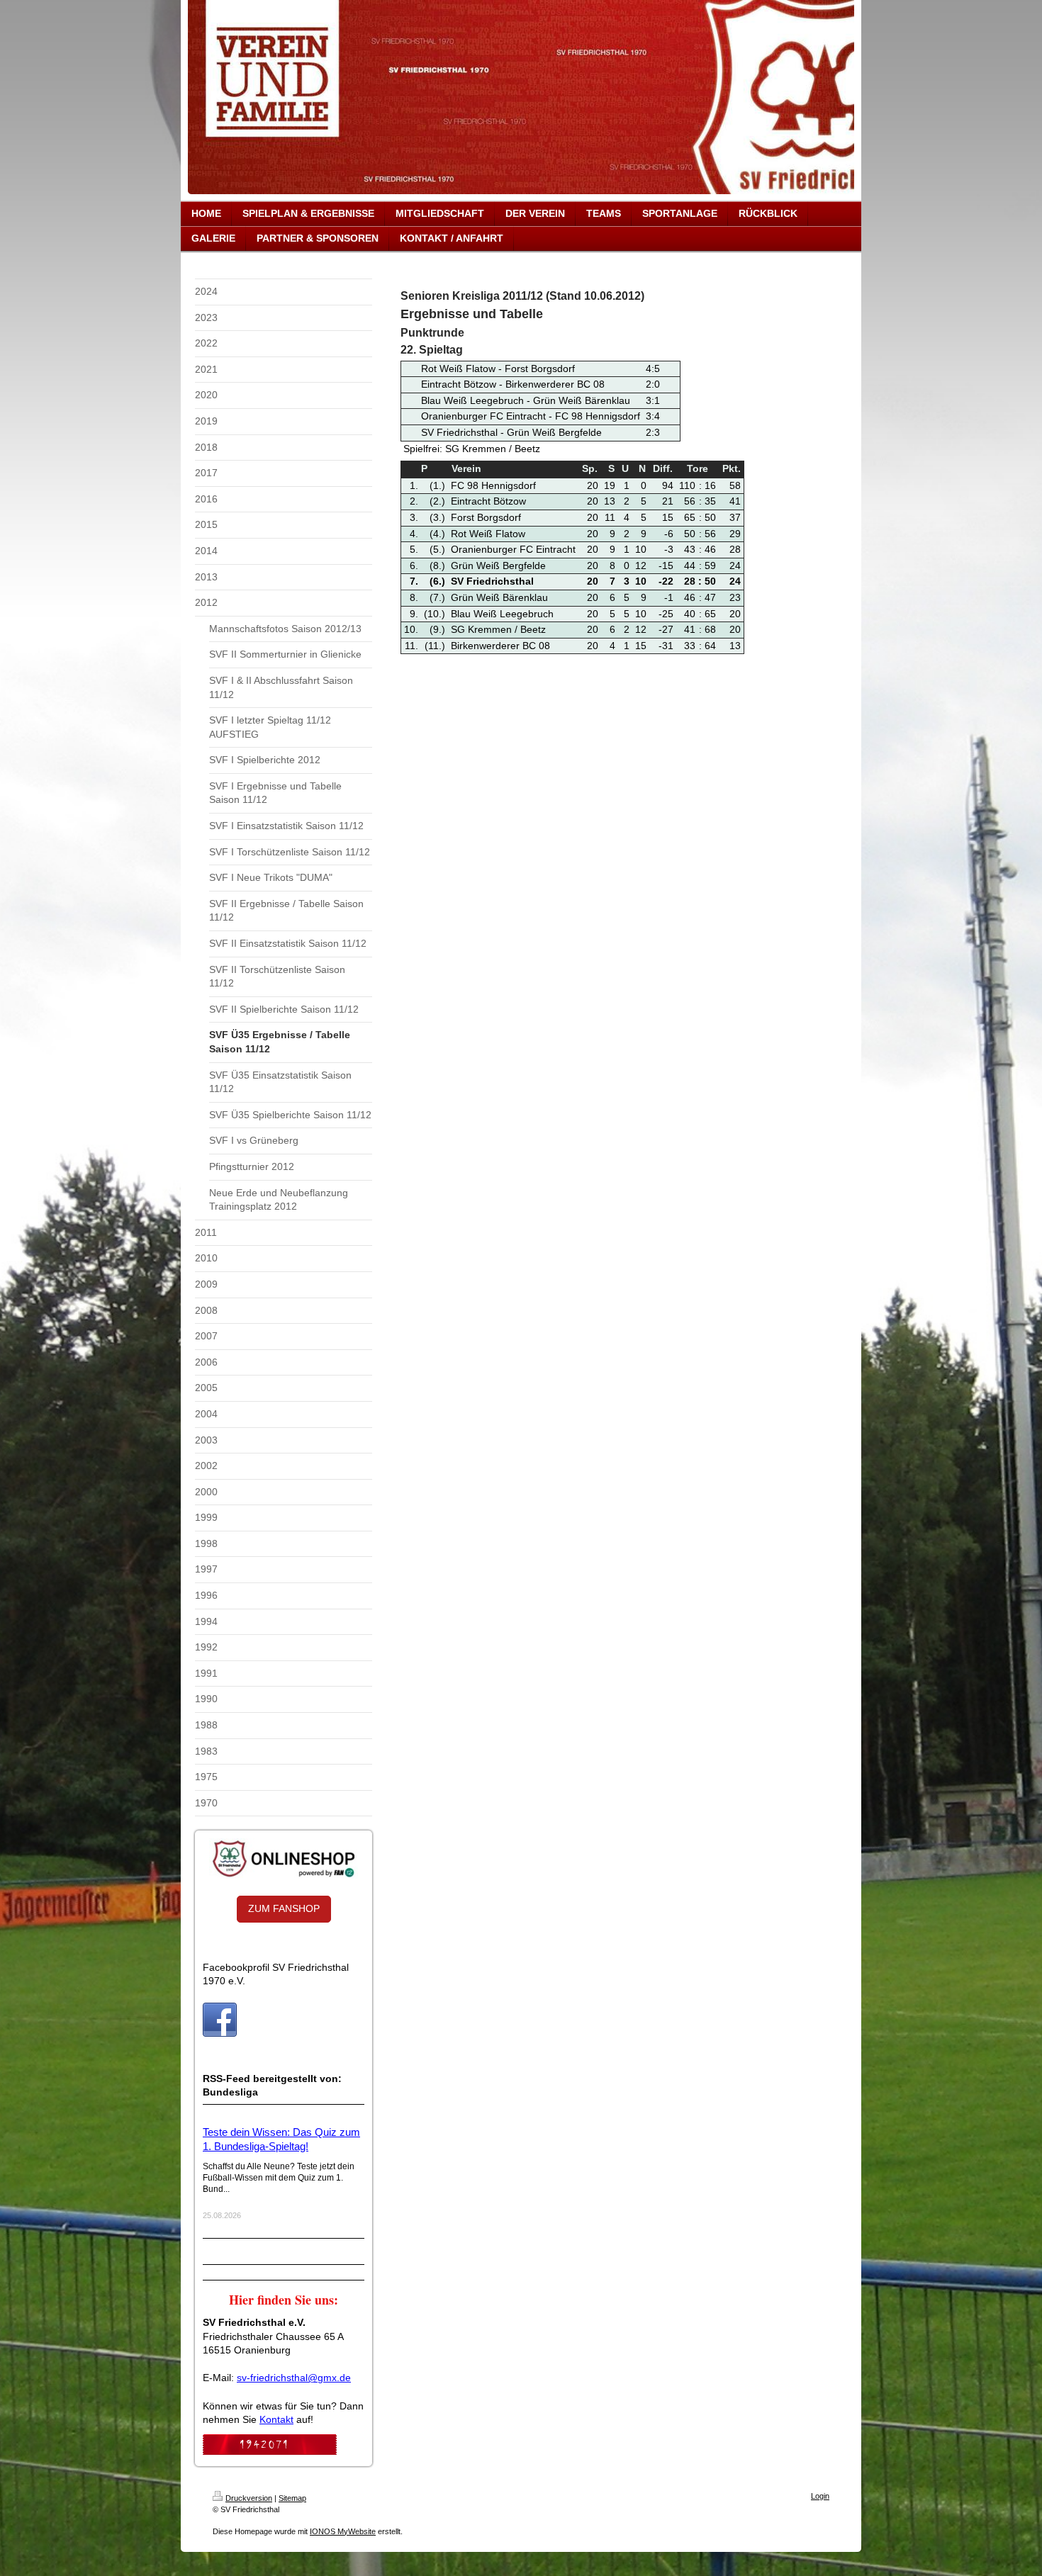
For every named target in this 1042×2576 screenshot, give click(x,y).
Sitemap (292, 2498)
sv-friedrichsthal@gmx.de (294, 2378)
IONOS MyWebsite (343, 2531)
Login (820, 2496)
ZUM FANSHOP (284, 1908)
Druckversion (249, 2498)
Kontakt (276, 2419)
